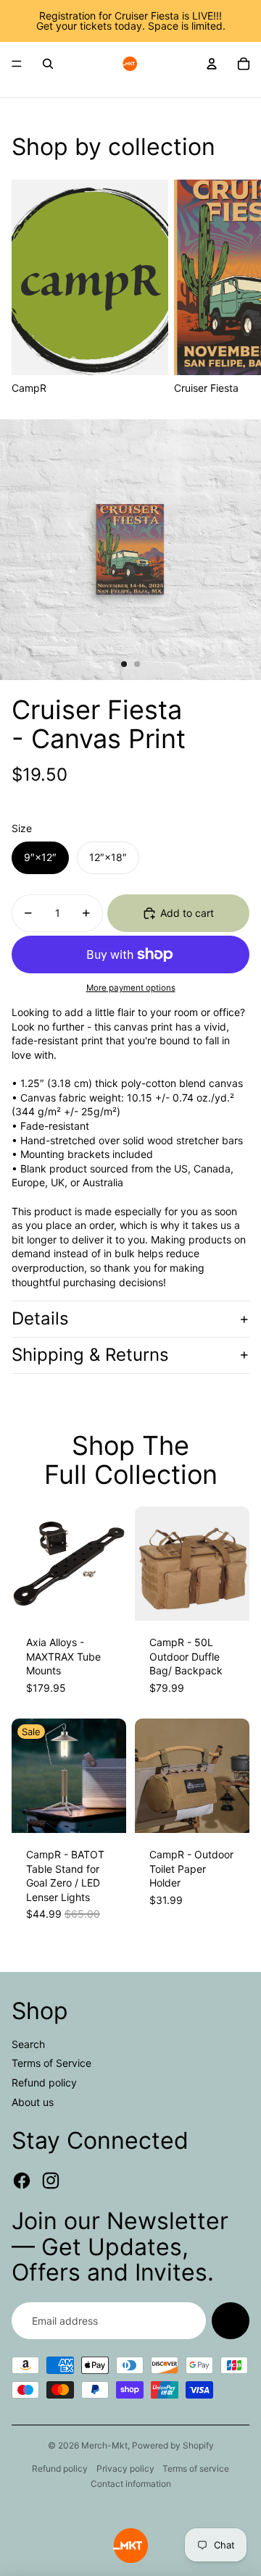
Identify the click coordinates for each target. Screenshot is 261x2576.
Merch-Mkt (104, 2445)
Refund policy (44, 2082)
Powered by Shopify (173, 2445)
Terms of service (196, 2468)
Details (40, 1318)
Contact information (131, 2484)
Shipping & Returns (90, 1355)
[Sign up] (231, 2321)
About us (33, 2102)
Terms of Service (51, 2063)
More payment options (131, 988)
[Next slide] (233, 288)
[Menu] (17, 64)
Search (28, 2044)
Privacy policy (125, 2468)
